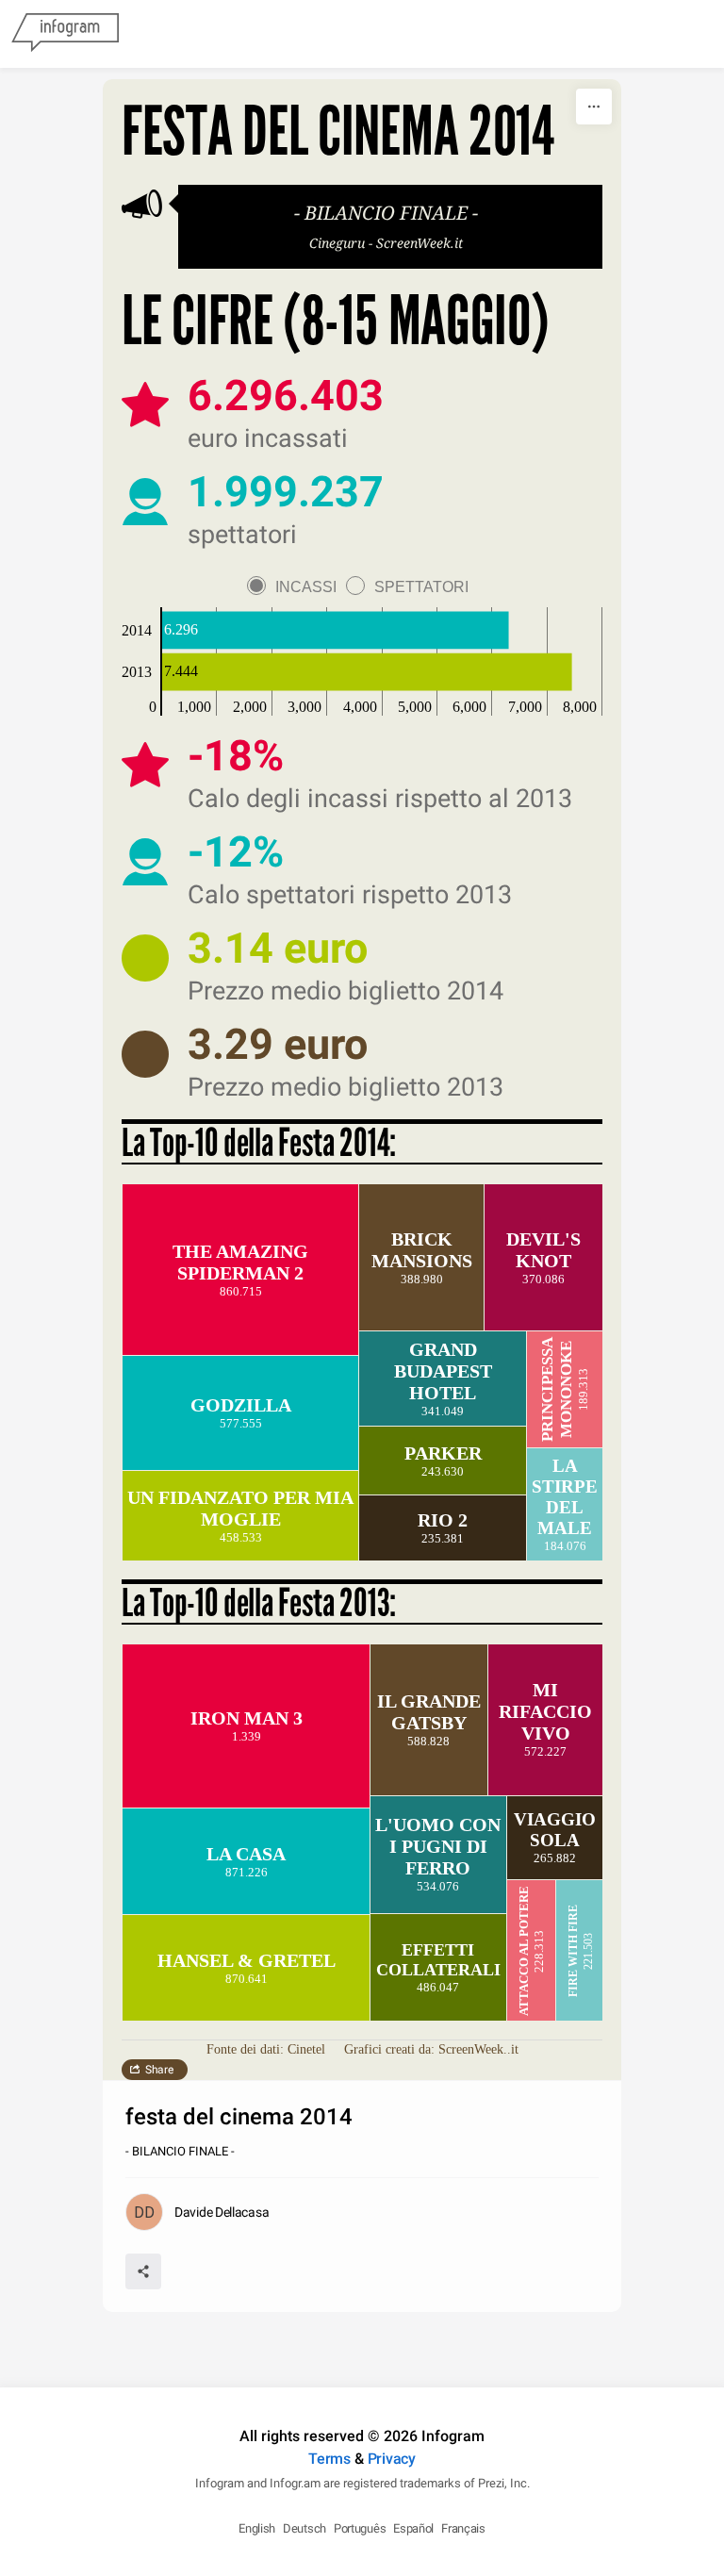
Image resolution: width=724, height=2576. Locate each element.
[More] (594, 107)
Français (463, 2528)
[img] (336, 631)
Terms (329, 2459)
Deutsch (304, 2528)
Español (413, 2528)
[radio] (296, 587)
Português (360, 2528)
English (257, 2528)
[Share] (143, 2271)
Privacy (392, 2459)
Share (159, 2070)
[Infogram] (65, 34)
